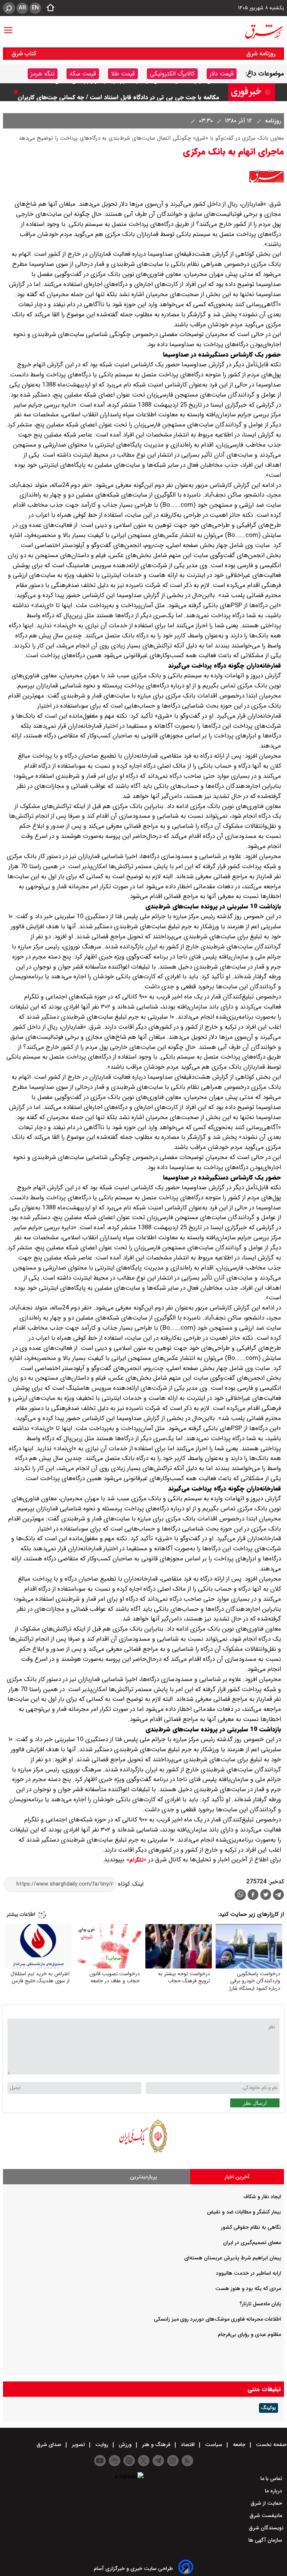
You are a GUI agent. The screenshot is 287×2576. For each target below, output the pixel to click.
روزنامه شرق (261, 54)
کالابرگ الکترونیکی (172, 74)
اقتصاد (188, 2445)
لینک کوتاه (130, 1884)
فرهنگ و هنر (156, 2445)
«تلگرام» (135, 1860)
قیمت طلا (123, 74)
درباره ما (274, 2491)
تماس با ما (272, 2479)
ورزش (125, 2445)
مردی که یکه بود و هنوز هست (248, 2288)
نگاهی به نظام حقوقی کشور (251, 2227)
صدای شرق (50, 2445)
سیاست (214, 2445)
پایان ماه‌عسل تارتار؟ (260, 2304)
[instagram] (173, 2461)
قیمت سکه (83, 74)
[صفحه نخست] (48, 8)
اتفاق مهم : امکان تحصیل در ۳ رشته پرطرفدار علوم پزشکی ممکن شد (132, 92)
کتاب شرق (25, 54)
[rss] (187, 2461)
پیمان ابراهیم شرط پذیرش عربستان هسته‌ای (233, 2258)
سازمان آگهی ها (266, 2540)
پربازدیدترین (143, 2177)
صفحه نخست (271, 2445)
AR (22, 8)
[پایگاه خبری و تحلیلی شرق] (263, 32)
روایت (102, 2445)
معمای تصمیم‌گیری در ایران (252, 2243)
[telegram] (278, 1896)
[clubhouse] (115, 2461)
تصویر (78, 2445)
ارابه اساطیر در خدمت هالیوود (249, 2273)
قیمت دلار (222, 74)
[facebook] (253, 1896)
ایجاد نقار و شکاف (262, 2197)
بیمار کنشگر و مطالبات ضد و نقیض (244, 2212)
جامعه (239, 2445)
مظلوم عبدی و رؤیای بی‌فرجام (249, 2334)
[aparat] (129, 2461)
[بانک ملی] (143, 2152)
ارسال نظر (255, 2103)
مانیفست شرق (267, 2516)
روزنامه (272, 121)
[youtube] (100, 2461)
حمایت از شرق (267, 2503)
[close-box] (18, 92)
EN (35, 8)
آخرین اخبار (237, 2177)
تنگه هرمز (43, 74)
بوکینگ (269, 2408)
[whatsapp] (240, 1895)
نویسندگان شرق (266, 2528)
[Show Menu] (8, 27)
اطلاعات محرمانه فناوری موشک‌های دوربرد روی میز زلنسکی (217, 2319)
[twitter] (266, 1896)
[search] (9, 8)
